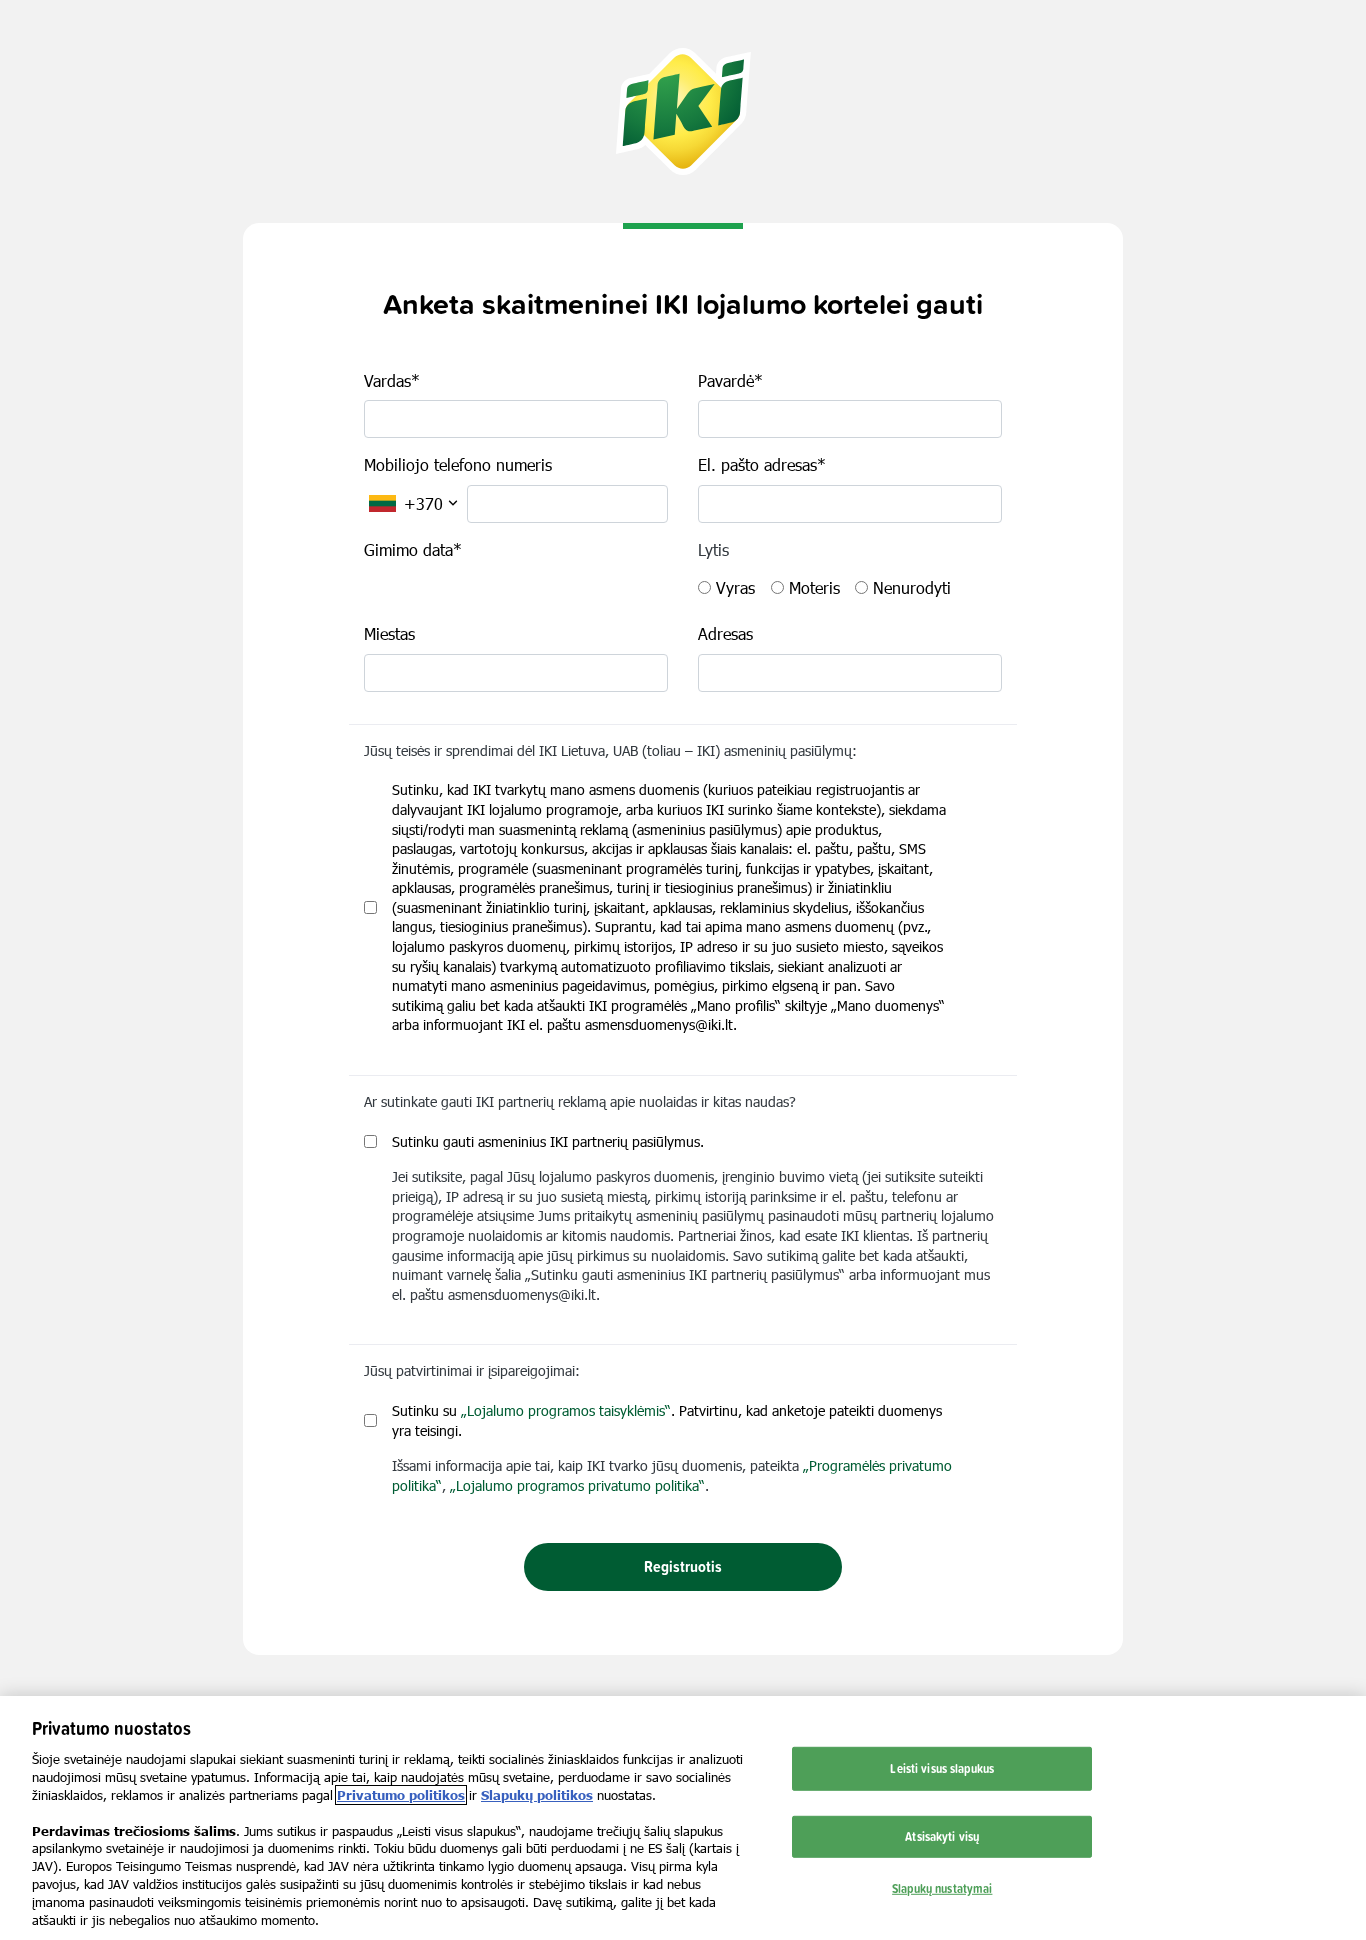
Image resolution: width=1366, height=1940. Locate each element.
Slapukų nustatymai (942, 1887)
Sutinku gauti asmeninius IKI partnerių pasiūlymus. (548, 1141)
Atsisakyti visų (942, 1836)
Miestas (389, 633)
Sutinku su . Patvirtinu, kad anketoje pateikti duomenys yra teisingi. (667, 1420)
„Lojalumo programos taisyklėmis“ (566, 1410)
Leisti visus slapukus (942, 1768)
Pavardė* (730, 380)
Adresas (725, 633)
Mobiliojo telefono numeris (458, 464)
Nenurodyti (912, 587)
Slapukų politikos (537, 1795)
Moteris (814, 587)
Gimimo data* (413, 549)
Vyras (735, 587)
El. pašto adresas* (762, 464)
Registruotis (683, 1566)
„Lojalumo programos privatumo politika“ (577, 1485)
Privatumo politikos (401, 1795)
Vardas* (392, 380)
